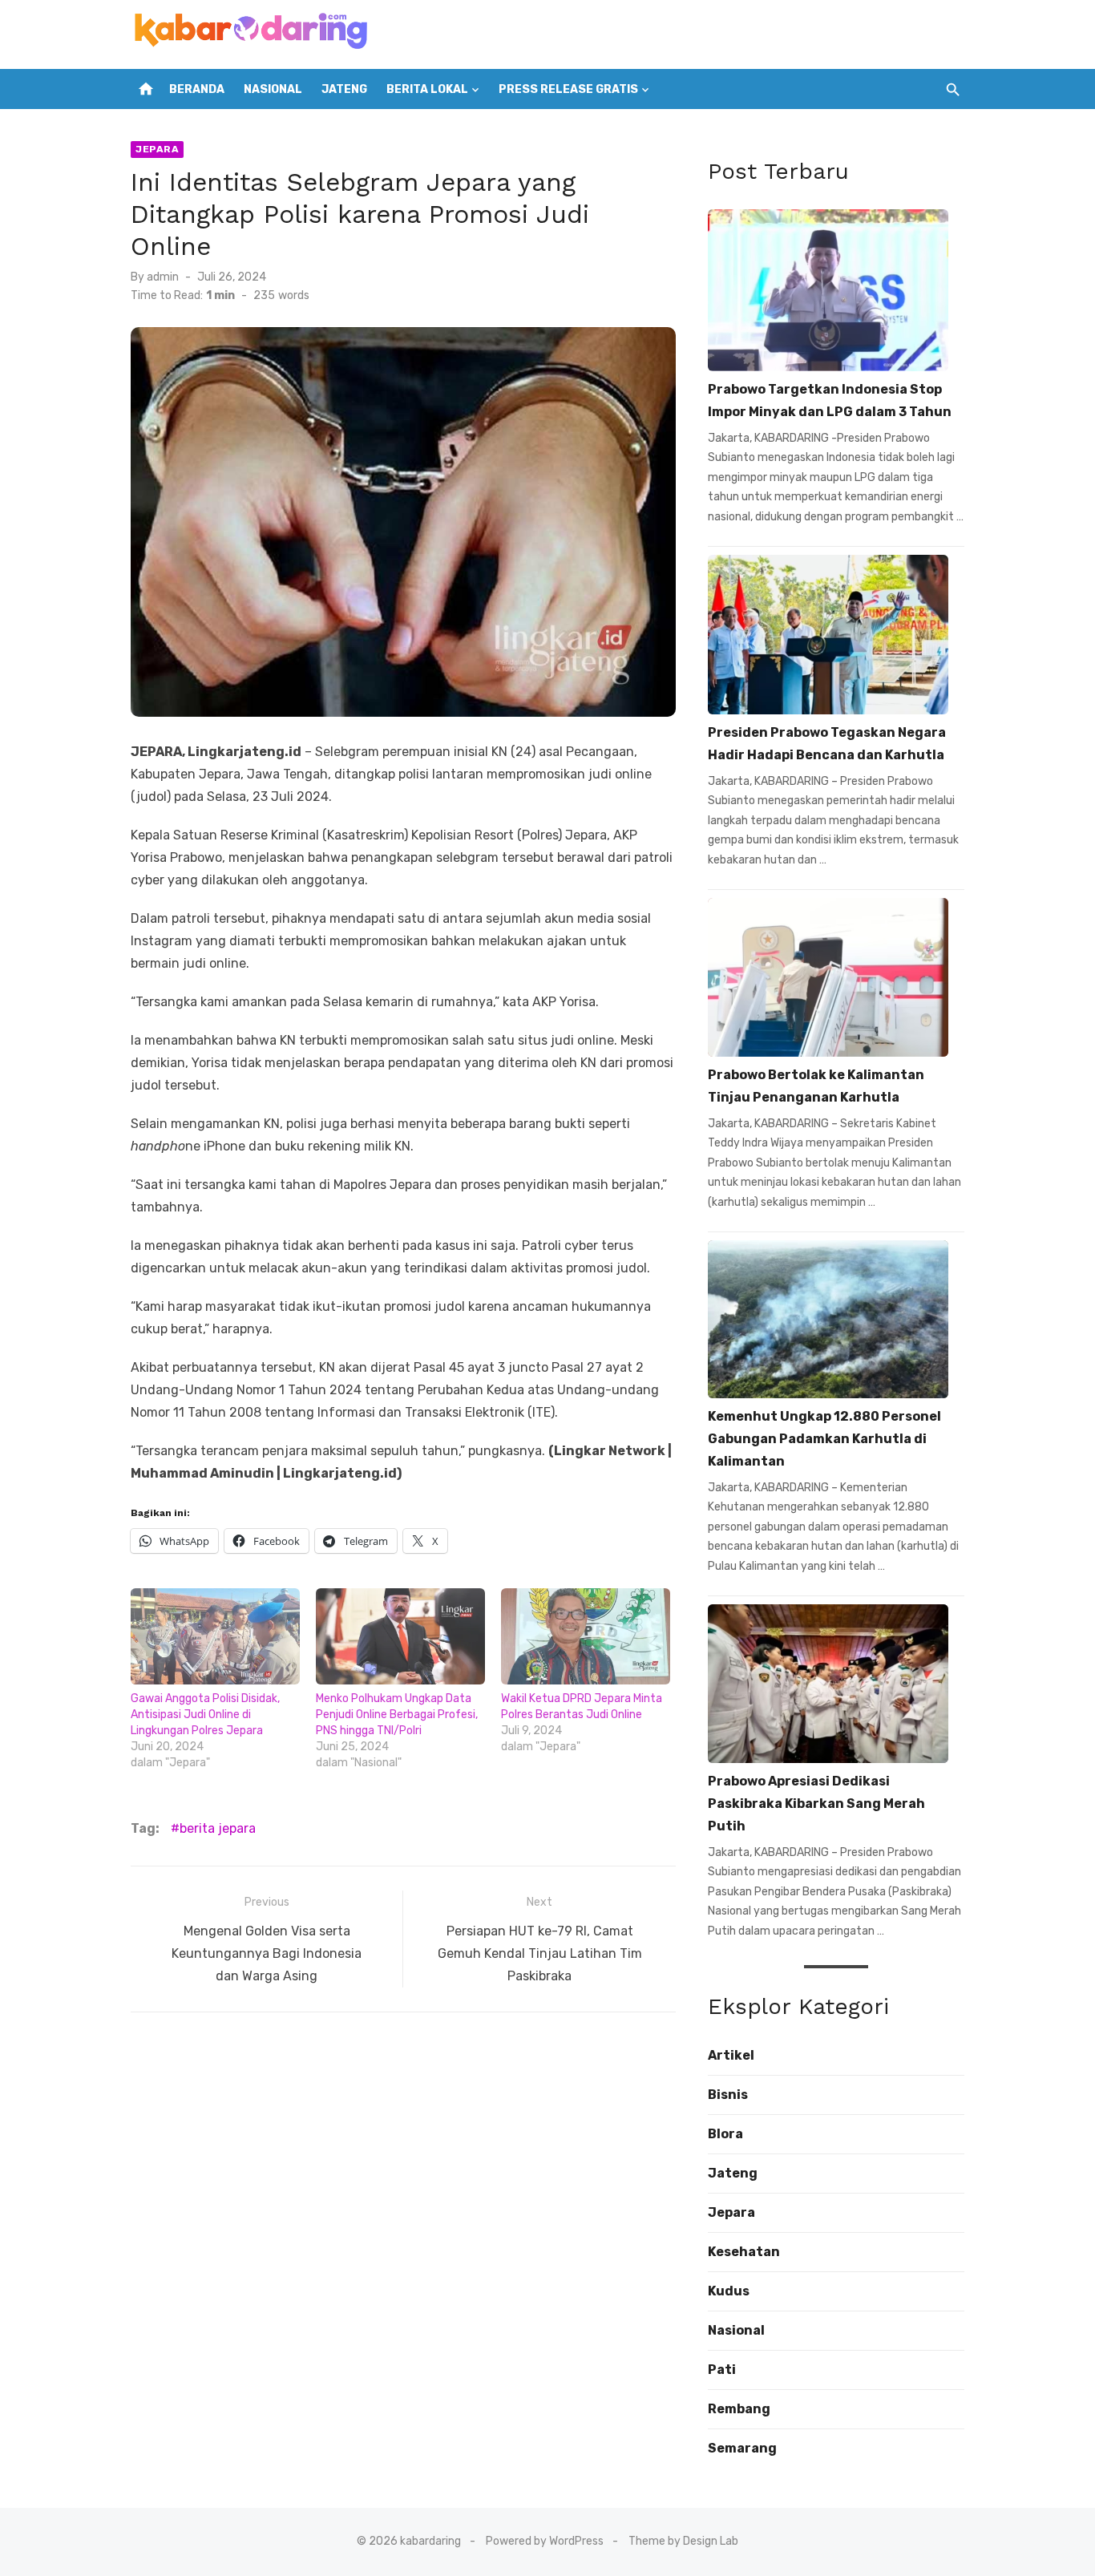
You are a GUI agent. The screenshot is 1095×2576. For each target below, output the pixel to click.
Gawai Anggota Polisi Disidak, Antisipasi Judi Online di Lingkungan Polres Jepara (205, 1715)
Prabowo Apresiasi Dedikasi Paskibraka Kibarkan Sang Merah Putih (816, 1804)
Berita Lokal (427, 89)
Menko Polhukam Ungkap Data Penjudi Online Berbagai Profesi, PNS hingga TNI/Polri (397, 1715)
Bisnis (728, 2095)
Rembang (739, 2409)
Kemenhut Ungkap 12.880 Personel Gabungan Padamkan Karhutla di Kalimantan (824, 1439)
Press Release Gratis (568, 89)
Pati (722, 2370)
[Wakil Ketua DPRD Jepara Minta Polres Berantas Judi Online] (586, 1637)
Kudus (729, 2291)
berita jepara (218, 1828)
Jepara (157, 149)
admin (163, 277)
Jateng (344, 89)
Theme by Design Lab (683, 2541)
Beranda (197, 89)
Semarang (742, 2448)
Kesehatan (744, 2252)
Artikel (731, 2055)
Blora (725, 2134)
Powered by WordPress (545, 2541)
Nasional (273, 89)
